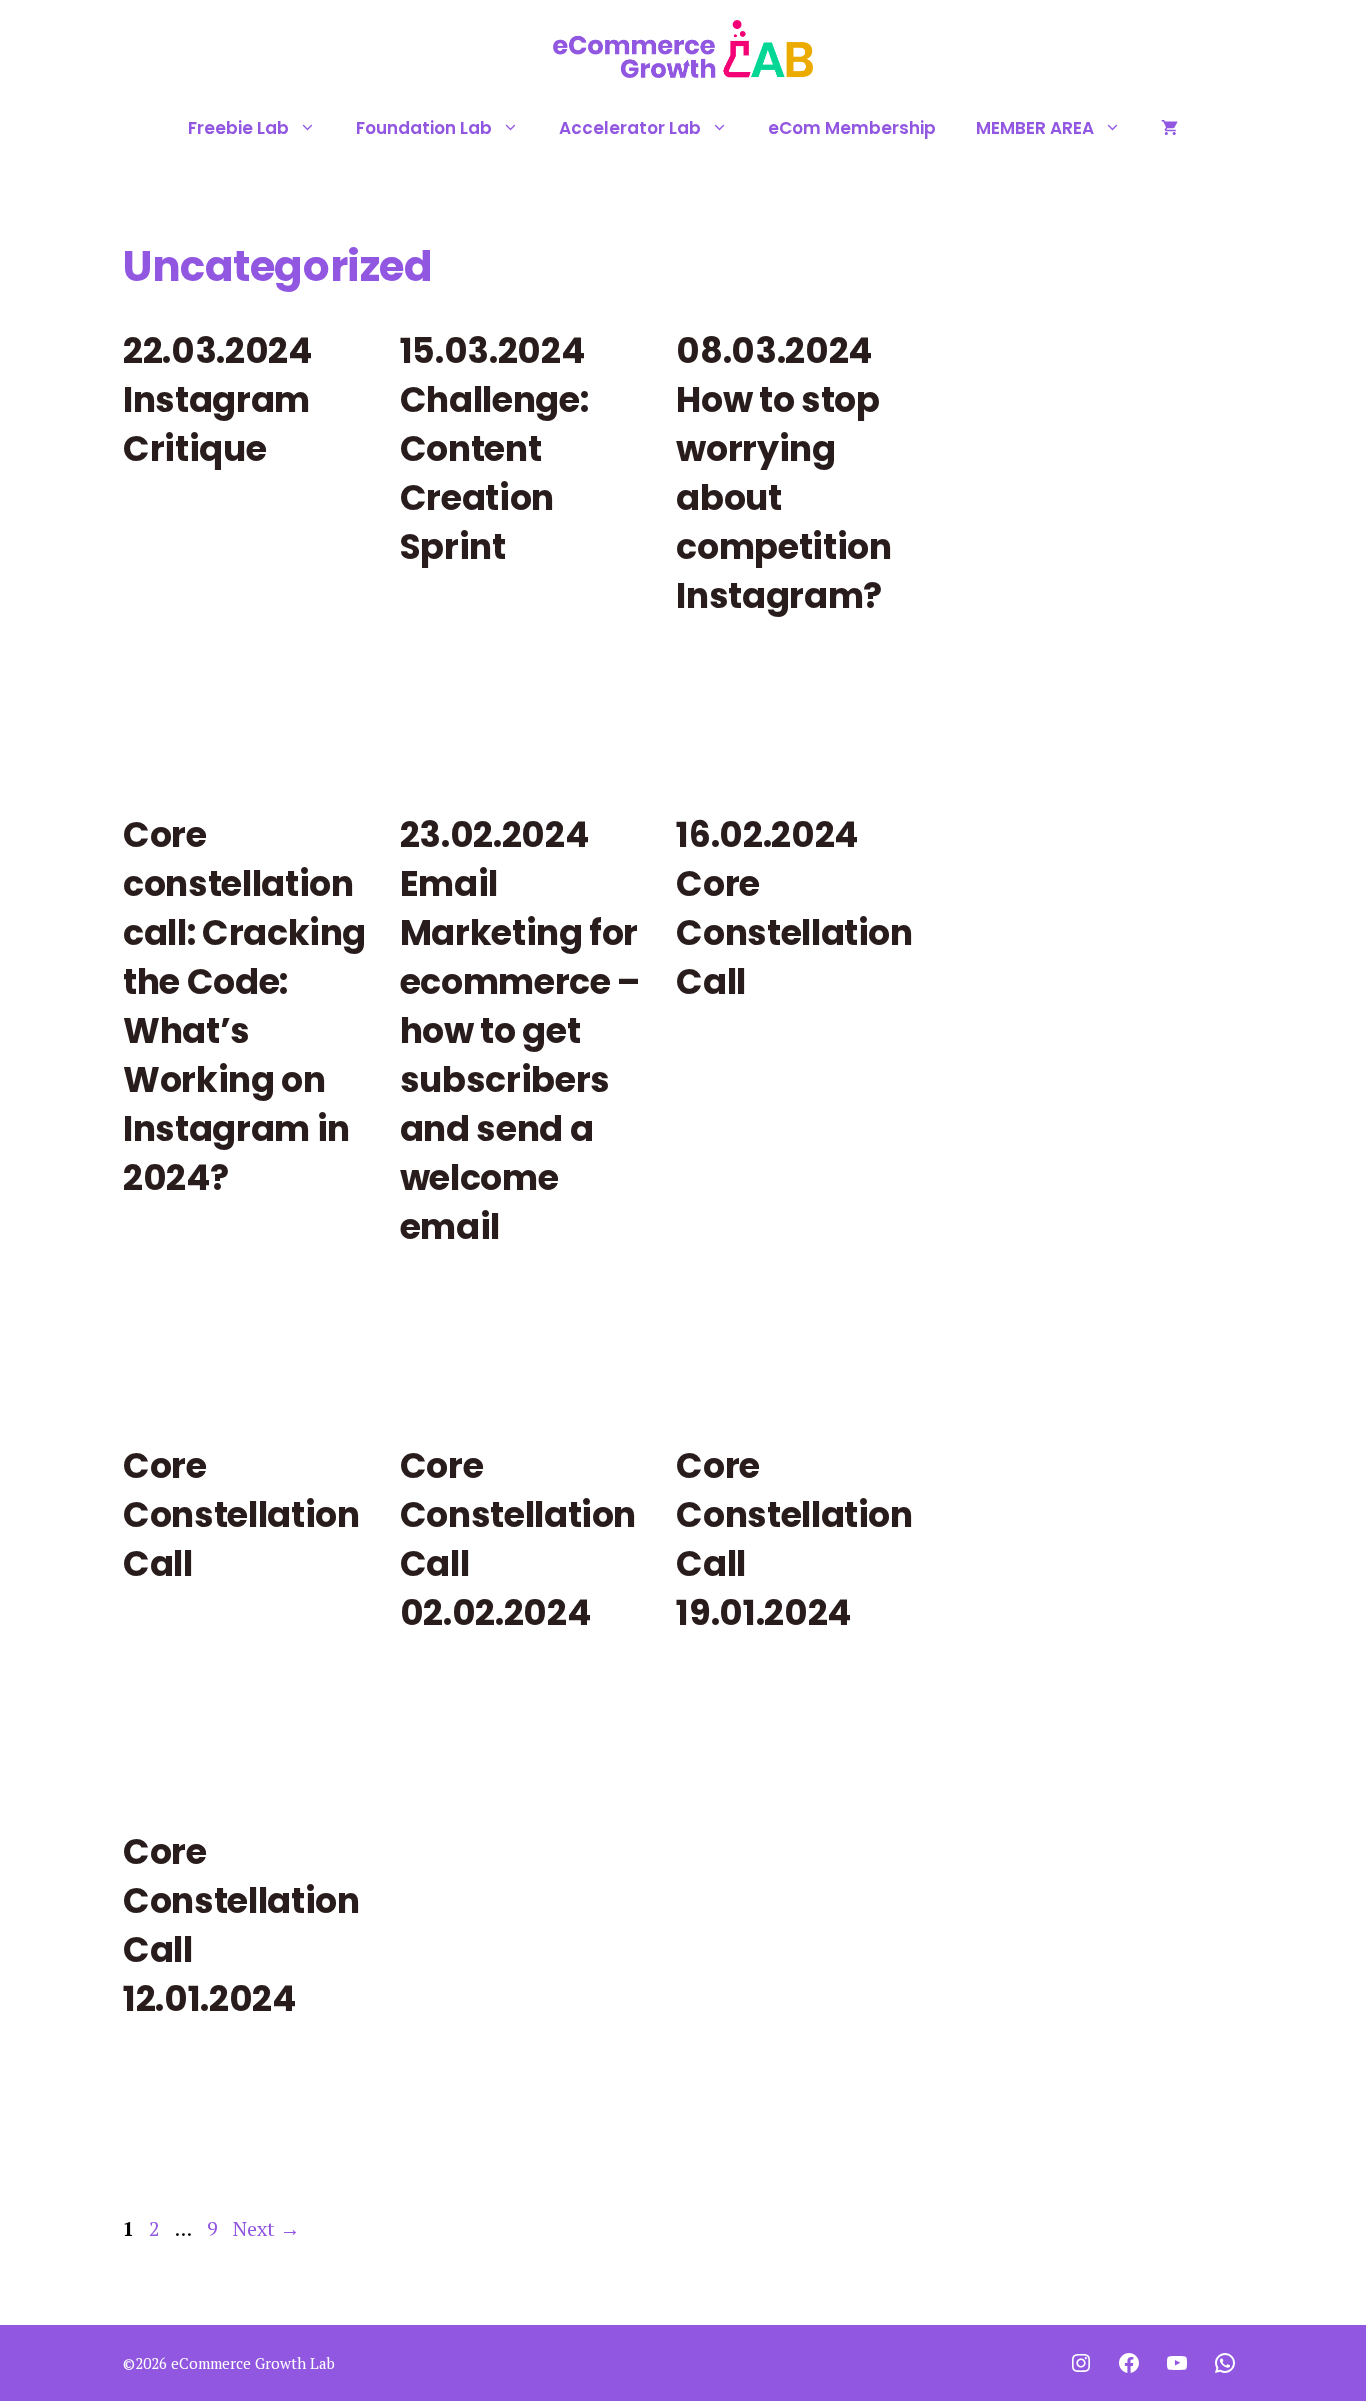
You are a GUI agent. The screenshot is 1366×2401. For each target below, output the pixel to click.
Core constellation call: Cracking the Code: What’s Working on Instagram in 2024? (244, 1006)
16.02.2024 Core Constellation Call (794, 908)
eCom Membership (852, 128)
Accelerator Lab (630, 128)
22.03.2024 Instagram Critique (217, 399)
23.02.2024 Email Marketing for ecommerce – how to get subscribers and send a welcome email (520, 1030)
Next (266, 2228)
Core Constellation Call (241, 1514)
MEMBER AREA (1035, 128)
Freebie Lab (238, 128)
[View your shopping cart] (1169, 128)
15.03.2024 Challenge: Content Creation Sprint (494, 448)
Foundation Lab (424, 128)
